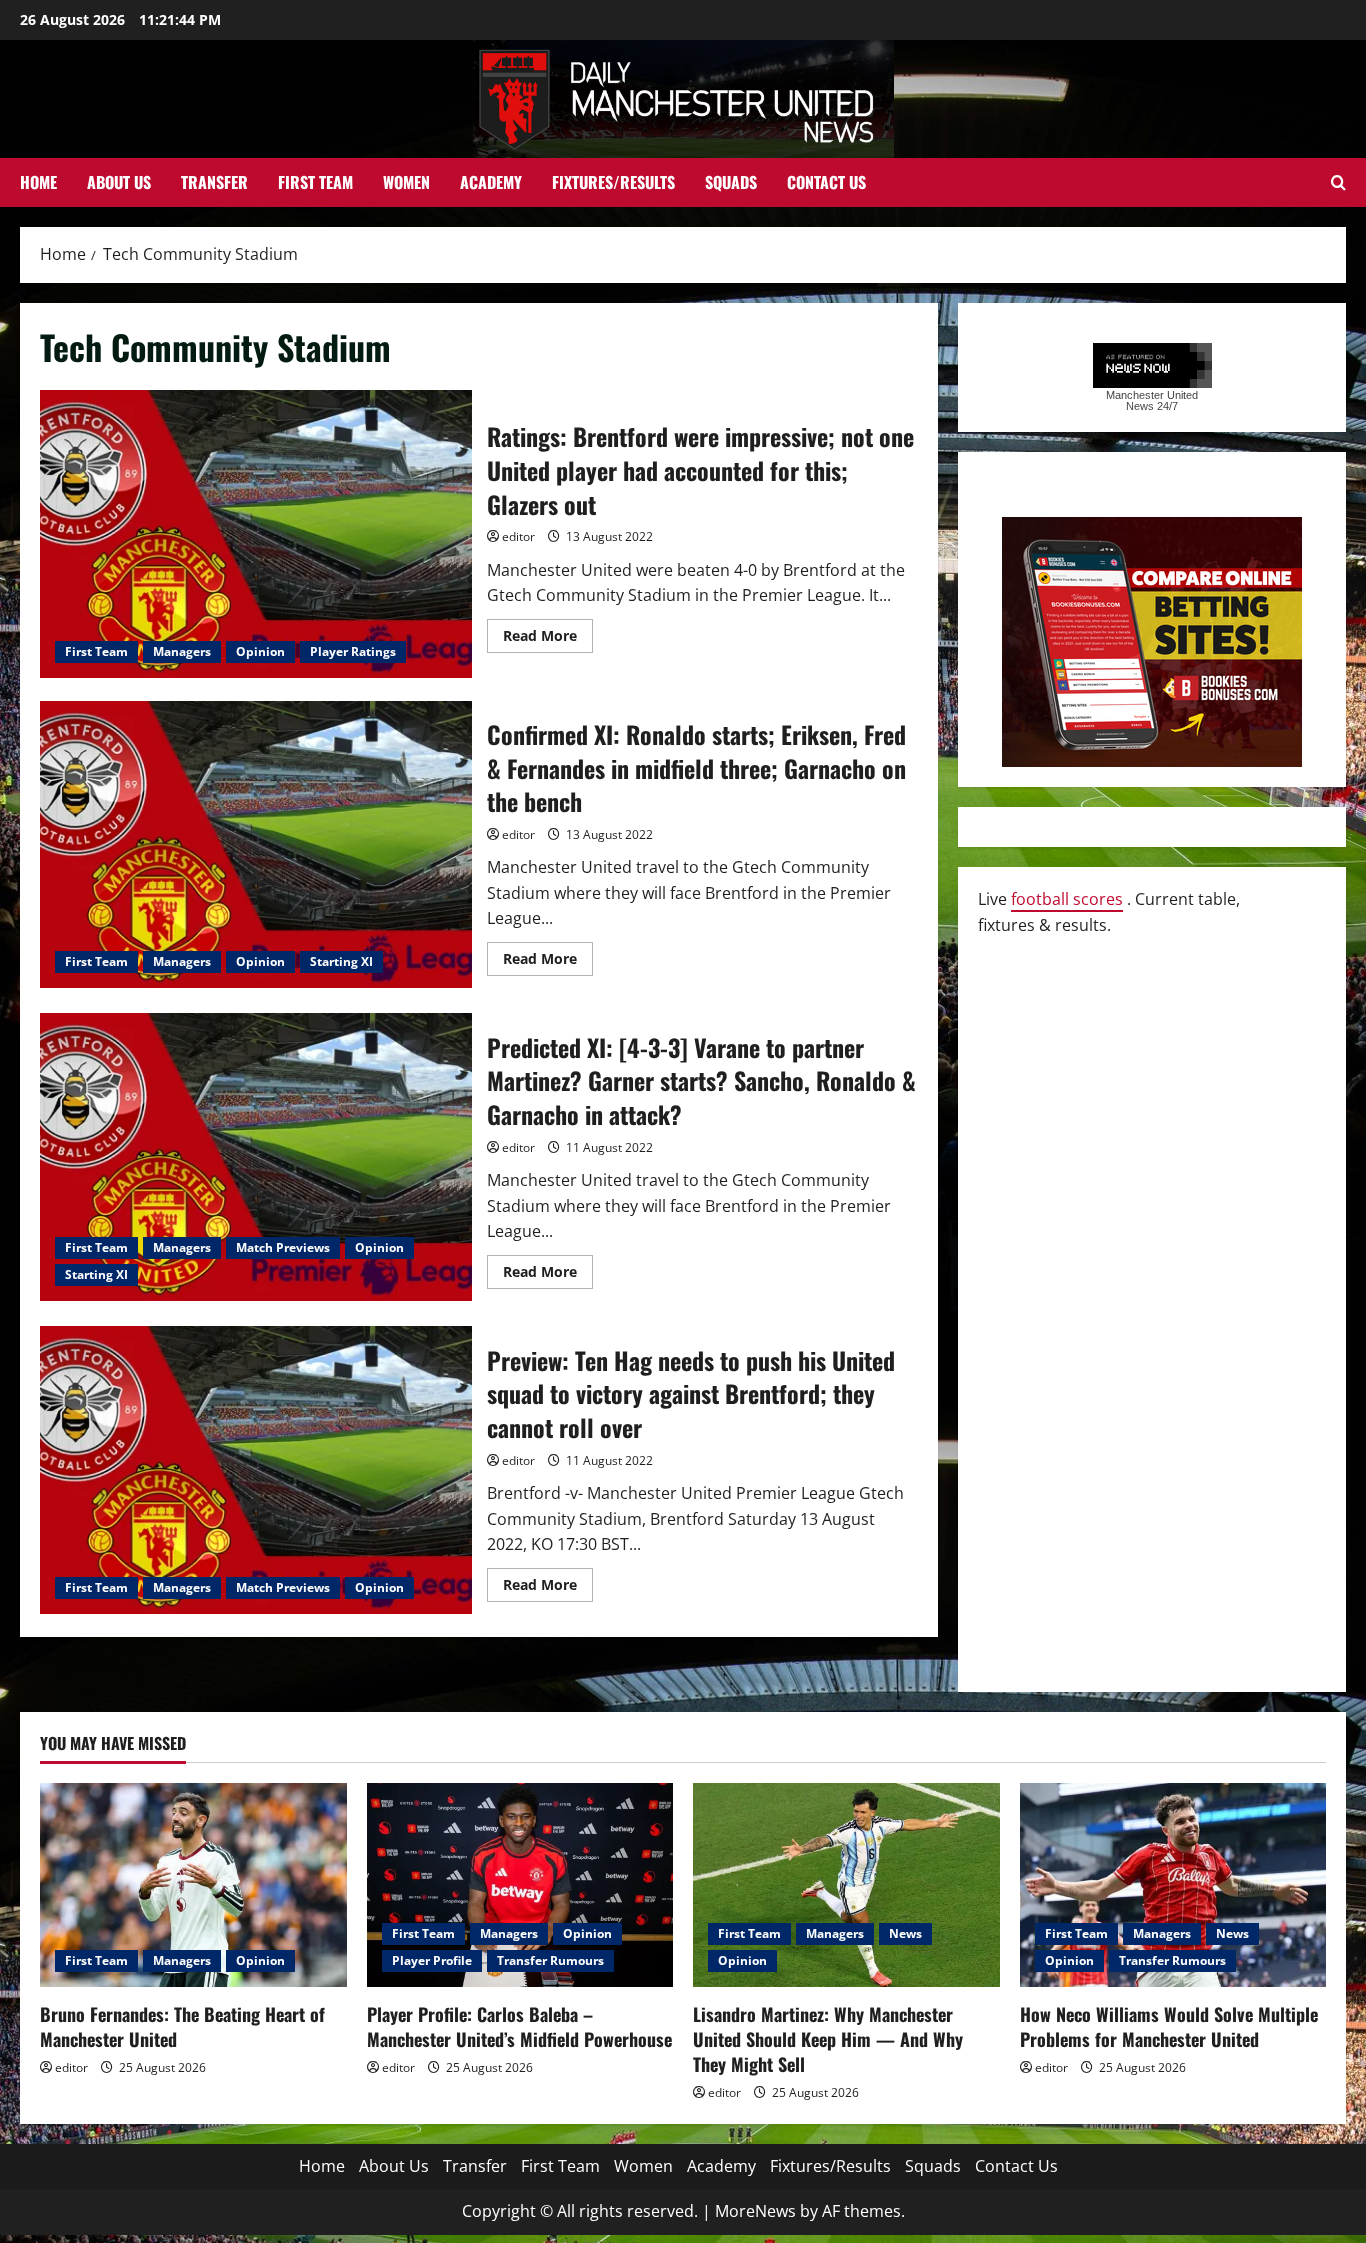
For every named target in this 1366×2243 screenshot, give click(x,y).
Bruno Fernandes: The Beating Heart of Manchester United (182, 2026)
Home (38, 182)
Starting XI (341, 961)
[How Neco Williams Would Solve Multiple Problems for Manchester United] (1173, 1885)
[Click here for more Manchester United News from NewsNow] (1152, 366)
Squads (731, 182)
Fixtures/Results (613, 182)
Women (406, 182)
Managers (182, 651)
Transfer (214, 182)
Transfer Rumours (550, 1960)
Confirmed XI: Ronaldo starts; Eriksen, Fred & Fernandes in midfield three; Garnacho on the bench (256, 845)
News (905, 1933)
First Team (315, 182)
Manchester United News (1152, 400)
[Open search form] (1338, 182)
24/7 (1166, 406)
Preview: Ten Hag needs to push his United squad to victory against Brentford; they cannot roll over (256, 1470)
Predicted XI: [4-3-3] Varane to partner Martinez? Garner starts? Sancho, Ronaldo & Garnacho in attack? (256, 1157)
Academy (491, 182)
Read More (548, 639)
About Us (119, 182)
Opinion (260, 651)
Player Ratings (353, 651)
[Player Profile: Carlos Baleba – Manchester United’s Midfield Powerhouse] (520, 1885)
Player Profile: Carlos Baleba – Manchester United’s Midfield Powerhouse (519, 2026)
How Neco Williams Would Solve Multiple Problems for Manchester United (1169, 2026)
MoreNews (755, 2211)
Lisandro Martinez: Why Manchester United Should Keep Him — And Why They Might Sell (828, 2039)
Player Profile (432, 1960)
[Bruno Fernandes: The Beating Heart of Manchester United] (193, 1885)
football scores (1067, 899)
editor (518, 536)
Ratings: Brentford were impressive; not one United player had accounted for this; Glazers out (256, 534)
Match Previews (283, 1247)
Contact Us (826, 182)
